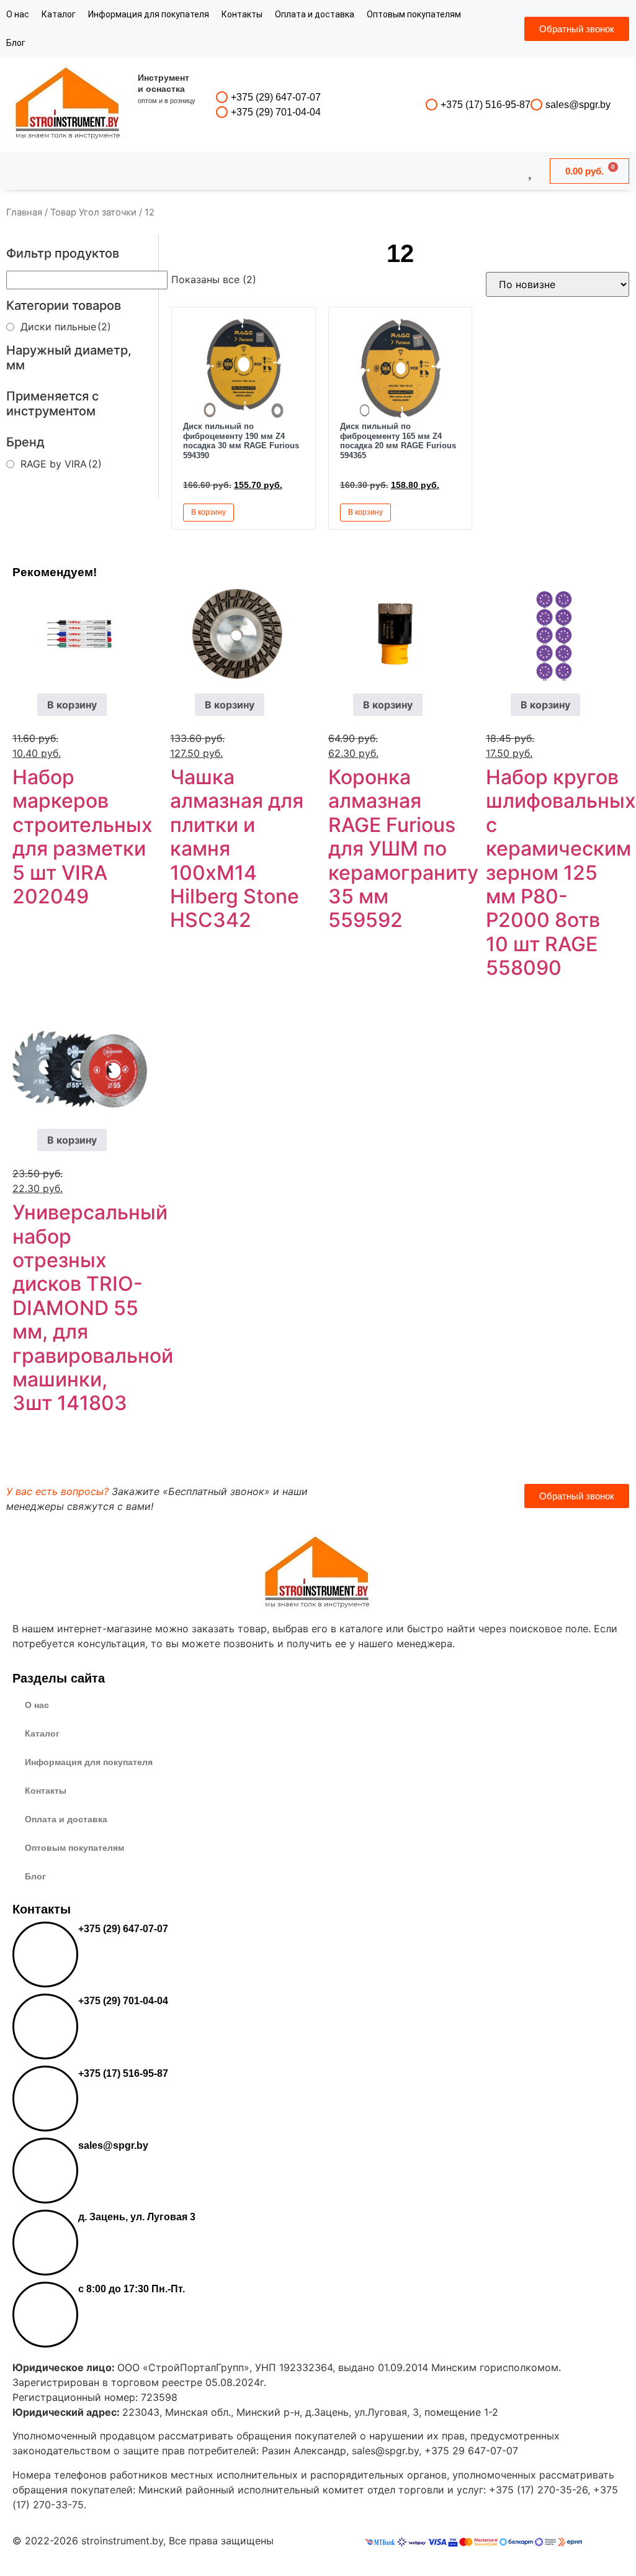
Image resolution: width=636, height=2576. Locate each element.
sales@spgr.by (578, 105)
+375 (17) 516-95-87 (486, 105)
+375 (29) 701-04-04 (276, 112)
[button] (292, 512)
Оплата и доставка (315, 14)
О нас (18, 14)
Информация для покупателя (149, 14)
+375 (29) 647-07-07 (276, 97)
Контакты (242, 14)
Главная (24, 212)
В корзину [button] (208, 512)
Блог (16, 43)
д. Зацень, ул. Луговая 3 (137, 2217)
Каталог (59, 14)
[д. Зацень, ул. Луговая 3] (45, 2243)
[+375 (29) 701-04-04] (222, 112)
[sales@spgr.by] (536, 105)
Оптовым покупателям (414, 14)
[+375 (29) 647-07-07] (222, 97)
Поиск (284, 171)
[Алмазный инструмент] (68, 105)
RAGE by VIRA (61, 464)
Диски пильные (66, 327)
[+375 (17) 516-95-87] (432, 105)
